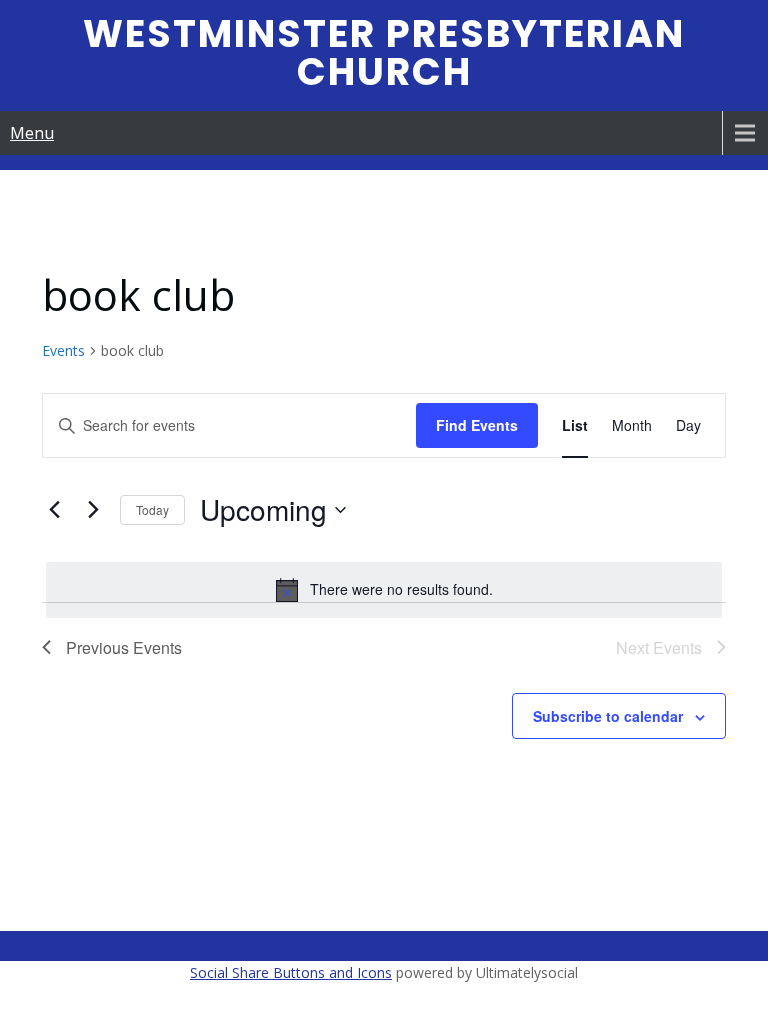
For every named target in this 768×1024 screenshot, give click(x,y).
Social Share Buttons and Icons (291, 972)
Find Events (477, 425)
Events (63, 350)
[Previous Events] (54, 510)
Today (152, 509)
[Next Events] (93, 510)
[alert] (384, 590)
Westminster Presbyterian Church (384, 52)
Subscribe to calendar (608, 716)
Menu (32, 133)
